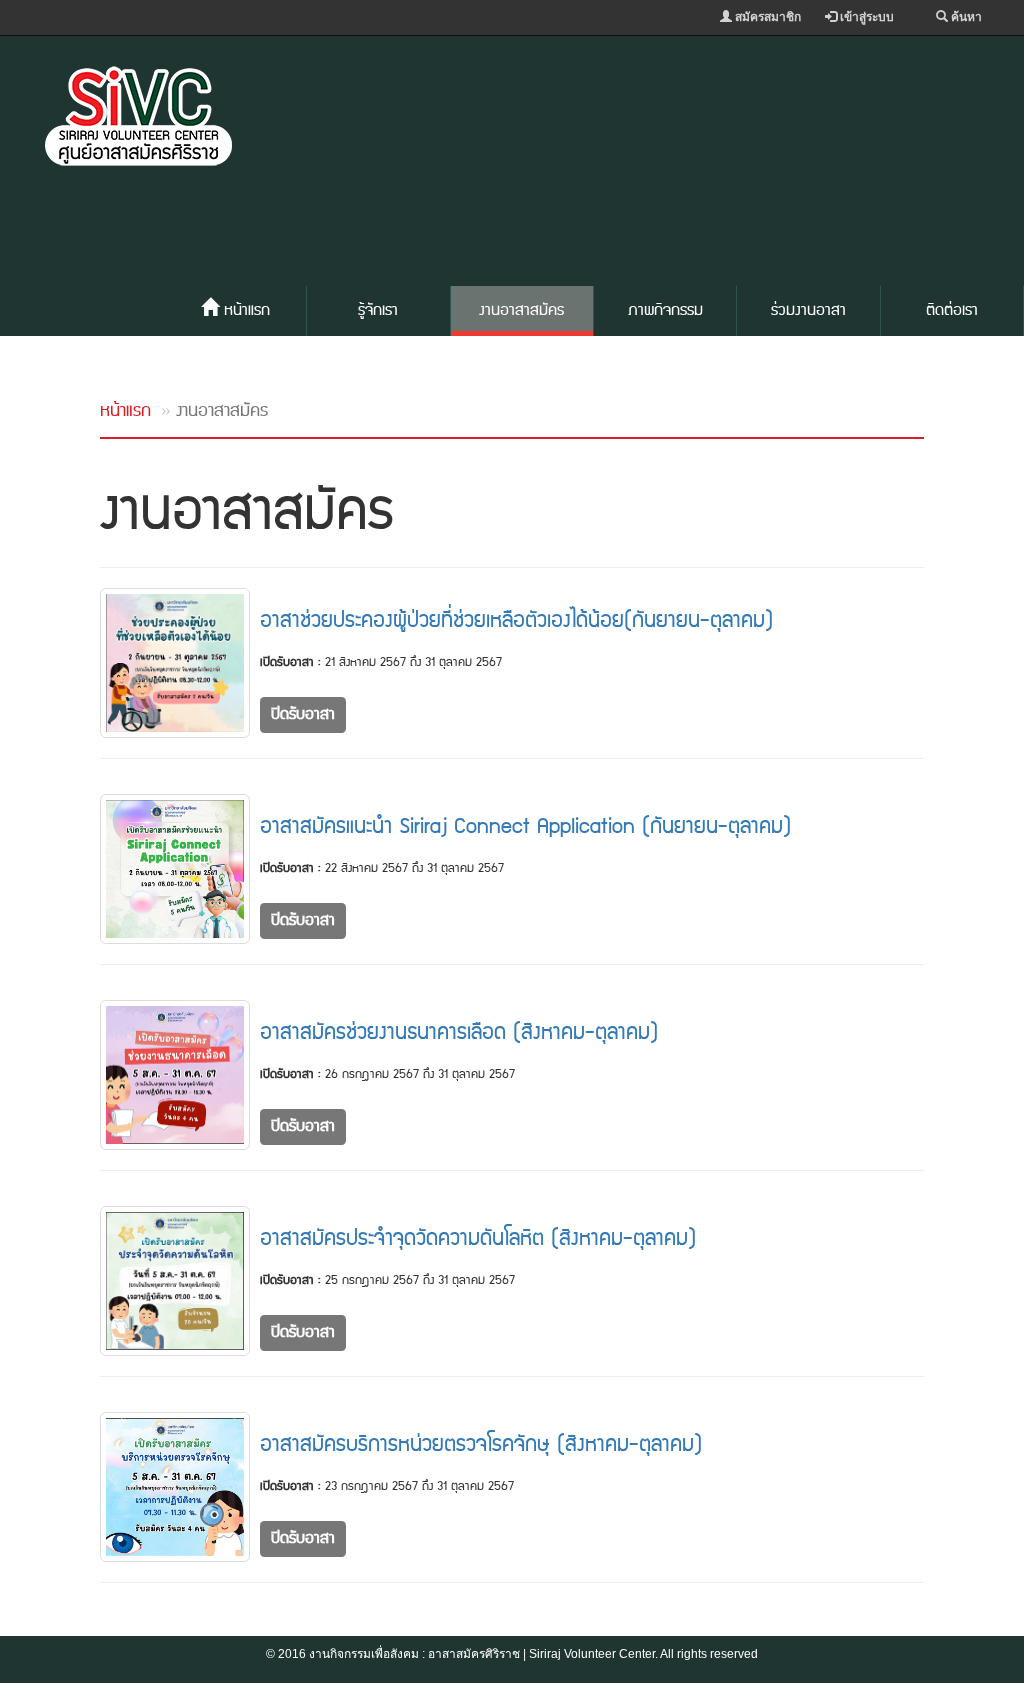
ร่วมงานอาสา (808, 310)
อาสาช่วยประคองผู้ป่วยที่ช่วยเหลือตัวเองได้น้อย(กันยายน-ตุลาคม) (516, 621)
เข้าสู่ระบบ (865, 17)
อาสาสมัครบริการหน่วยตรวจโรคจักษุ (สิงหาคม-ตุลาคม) (481, 1445)
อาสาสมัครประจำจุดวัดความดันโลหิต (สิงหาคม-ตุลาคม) (478, 1239)
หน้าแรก (244, 310)
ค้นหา (965, 17)
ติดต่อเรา (952, 310)
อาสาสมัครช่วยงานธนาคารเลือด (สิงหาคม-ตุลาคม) (459, 1033)
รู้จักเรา (378, 310)
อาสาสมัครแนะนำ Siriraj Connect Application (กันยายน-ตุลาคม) (525, 827)
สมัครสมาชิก (766, 17)
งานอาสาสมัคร (521, 310)
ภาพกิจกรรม (665, 310)
